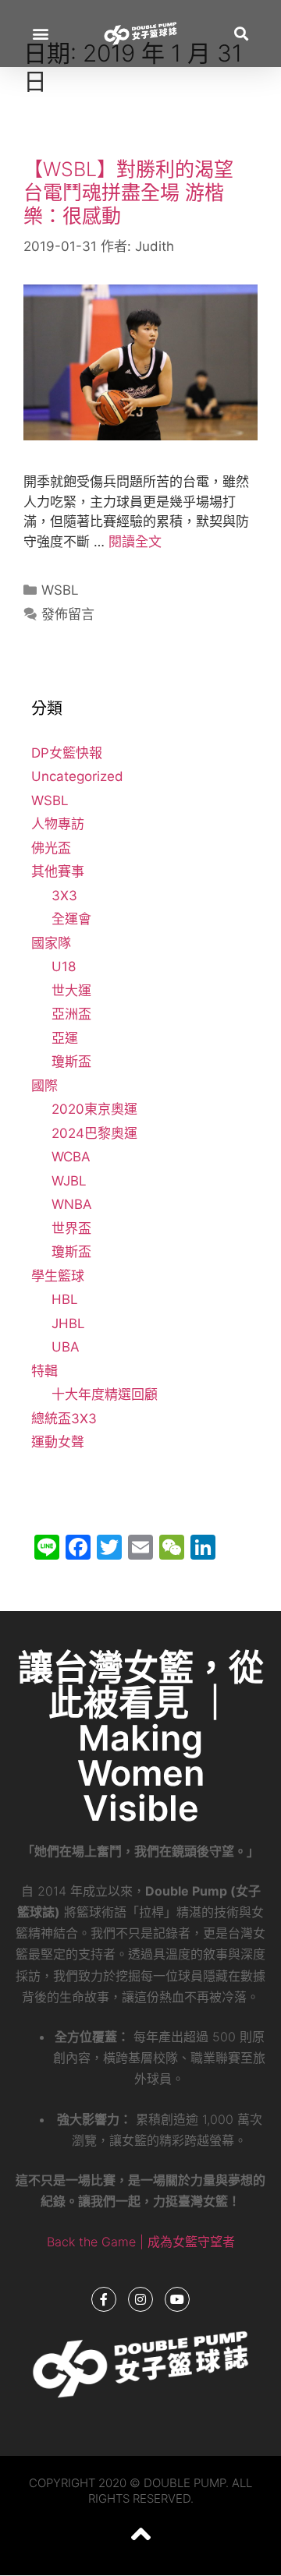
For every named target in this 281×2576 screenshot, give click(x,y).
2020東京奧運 (94, 1109)
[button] (40, 33)
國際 (44, 1086)
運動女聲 (58, 1442)
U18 (64, 966)
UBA (66, 1347)
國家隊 (51, 943)
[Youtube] (177, 2299)
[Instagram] (140, 2299)
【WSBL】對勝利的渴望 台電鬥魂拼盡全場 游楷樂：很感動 (128, 193)
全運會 (71, 919)
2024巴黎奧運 (94, 1133)
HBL (65, 1299)
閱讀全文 (135, 542)
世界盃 (71, 1228)
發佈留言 (68, 614)
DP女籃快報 (67, 753)
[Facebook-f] (104, 2299)
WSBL (60, 590)
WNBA (72, 1204)
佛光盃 (51, 848)
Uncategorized (77, 776)
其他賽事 (58, 871)
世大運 (71, 991)
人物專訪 (58, 824)
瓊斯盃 (71, 1062)
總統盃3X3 (64, 1419)
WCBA (71, 1157)
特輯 (44, 1371)
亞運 (65, 1038)
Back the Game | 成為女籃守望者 (141, 2242)
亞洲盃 (71, 1014)
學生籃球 (58, 1276)
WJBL (69, 1181)
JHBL (68, 1323)
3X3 (64, 896)
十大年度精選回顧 (105, 1394)
